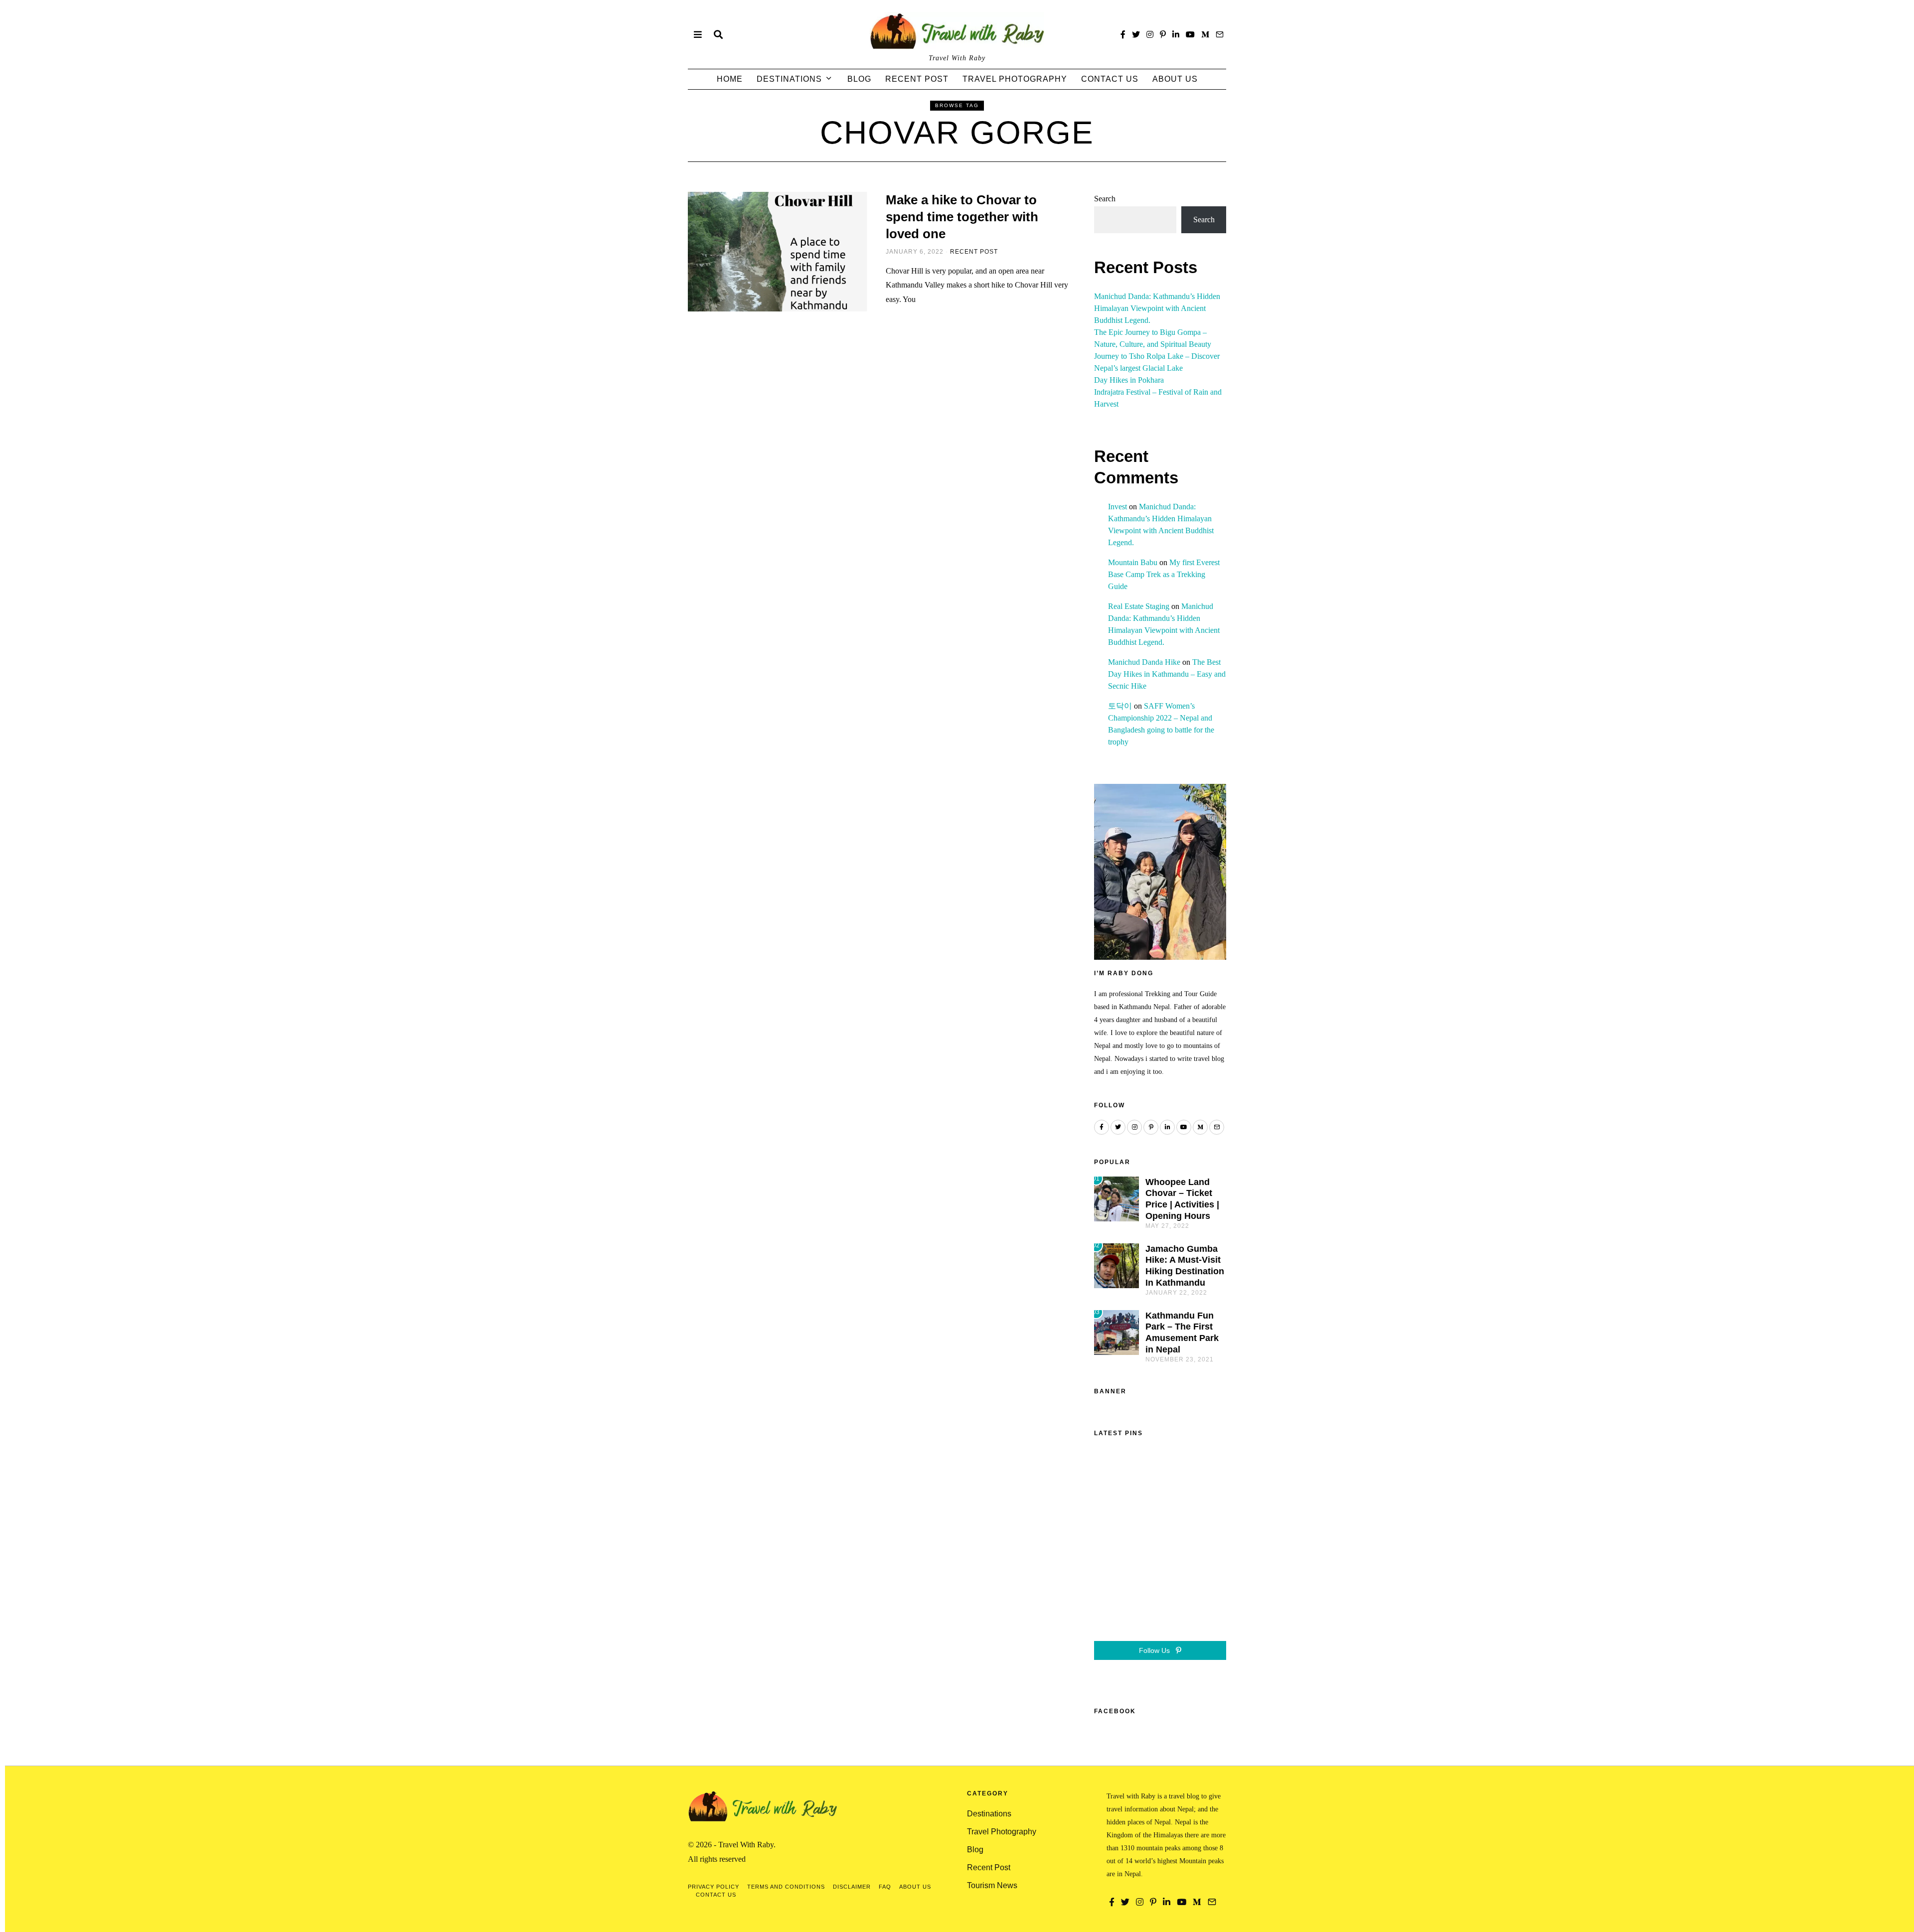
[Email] (1220, 34)
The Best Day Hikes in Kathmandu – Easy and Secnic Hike (1167, 674)
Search (1105, 199)
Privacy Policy (714, 1887)
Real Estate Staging (1139, 606)
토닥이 (1120, 706)
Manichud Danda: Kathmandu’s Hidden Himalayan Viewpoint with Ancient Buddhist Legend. (1157, 308)
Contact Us (1110, 79)
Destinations (789, 79)
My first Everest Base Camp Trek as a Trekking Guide (1164, 574)
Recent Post (917, 79)
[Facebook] (1123, 34)
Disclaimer (852, 1887)
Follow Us (1155, 1650)
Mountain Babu (1133, 562)
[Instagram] (1150, 34)
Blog (859, 79)
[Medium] (1205, 34)
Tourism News (992, 1885)
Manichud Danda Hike (1144, 662)
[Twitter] (1136, 34)
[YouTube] (1190, 34)
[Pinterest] (1163, 34)
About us (1175, 79)
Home (730, 79)
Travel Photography (1015, 79)
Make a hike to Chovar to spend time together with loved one (962, 217)
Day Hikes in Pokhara (1129, 380)
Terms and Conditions (786, 1887)
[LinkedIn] (1176, 34)
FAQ (885, 1887)
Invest (1117, 507)
